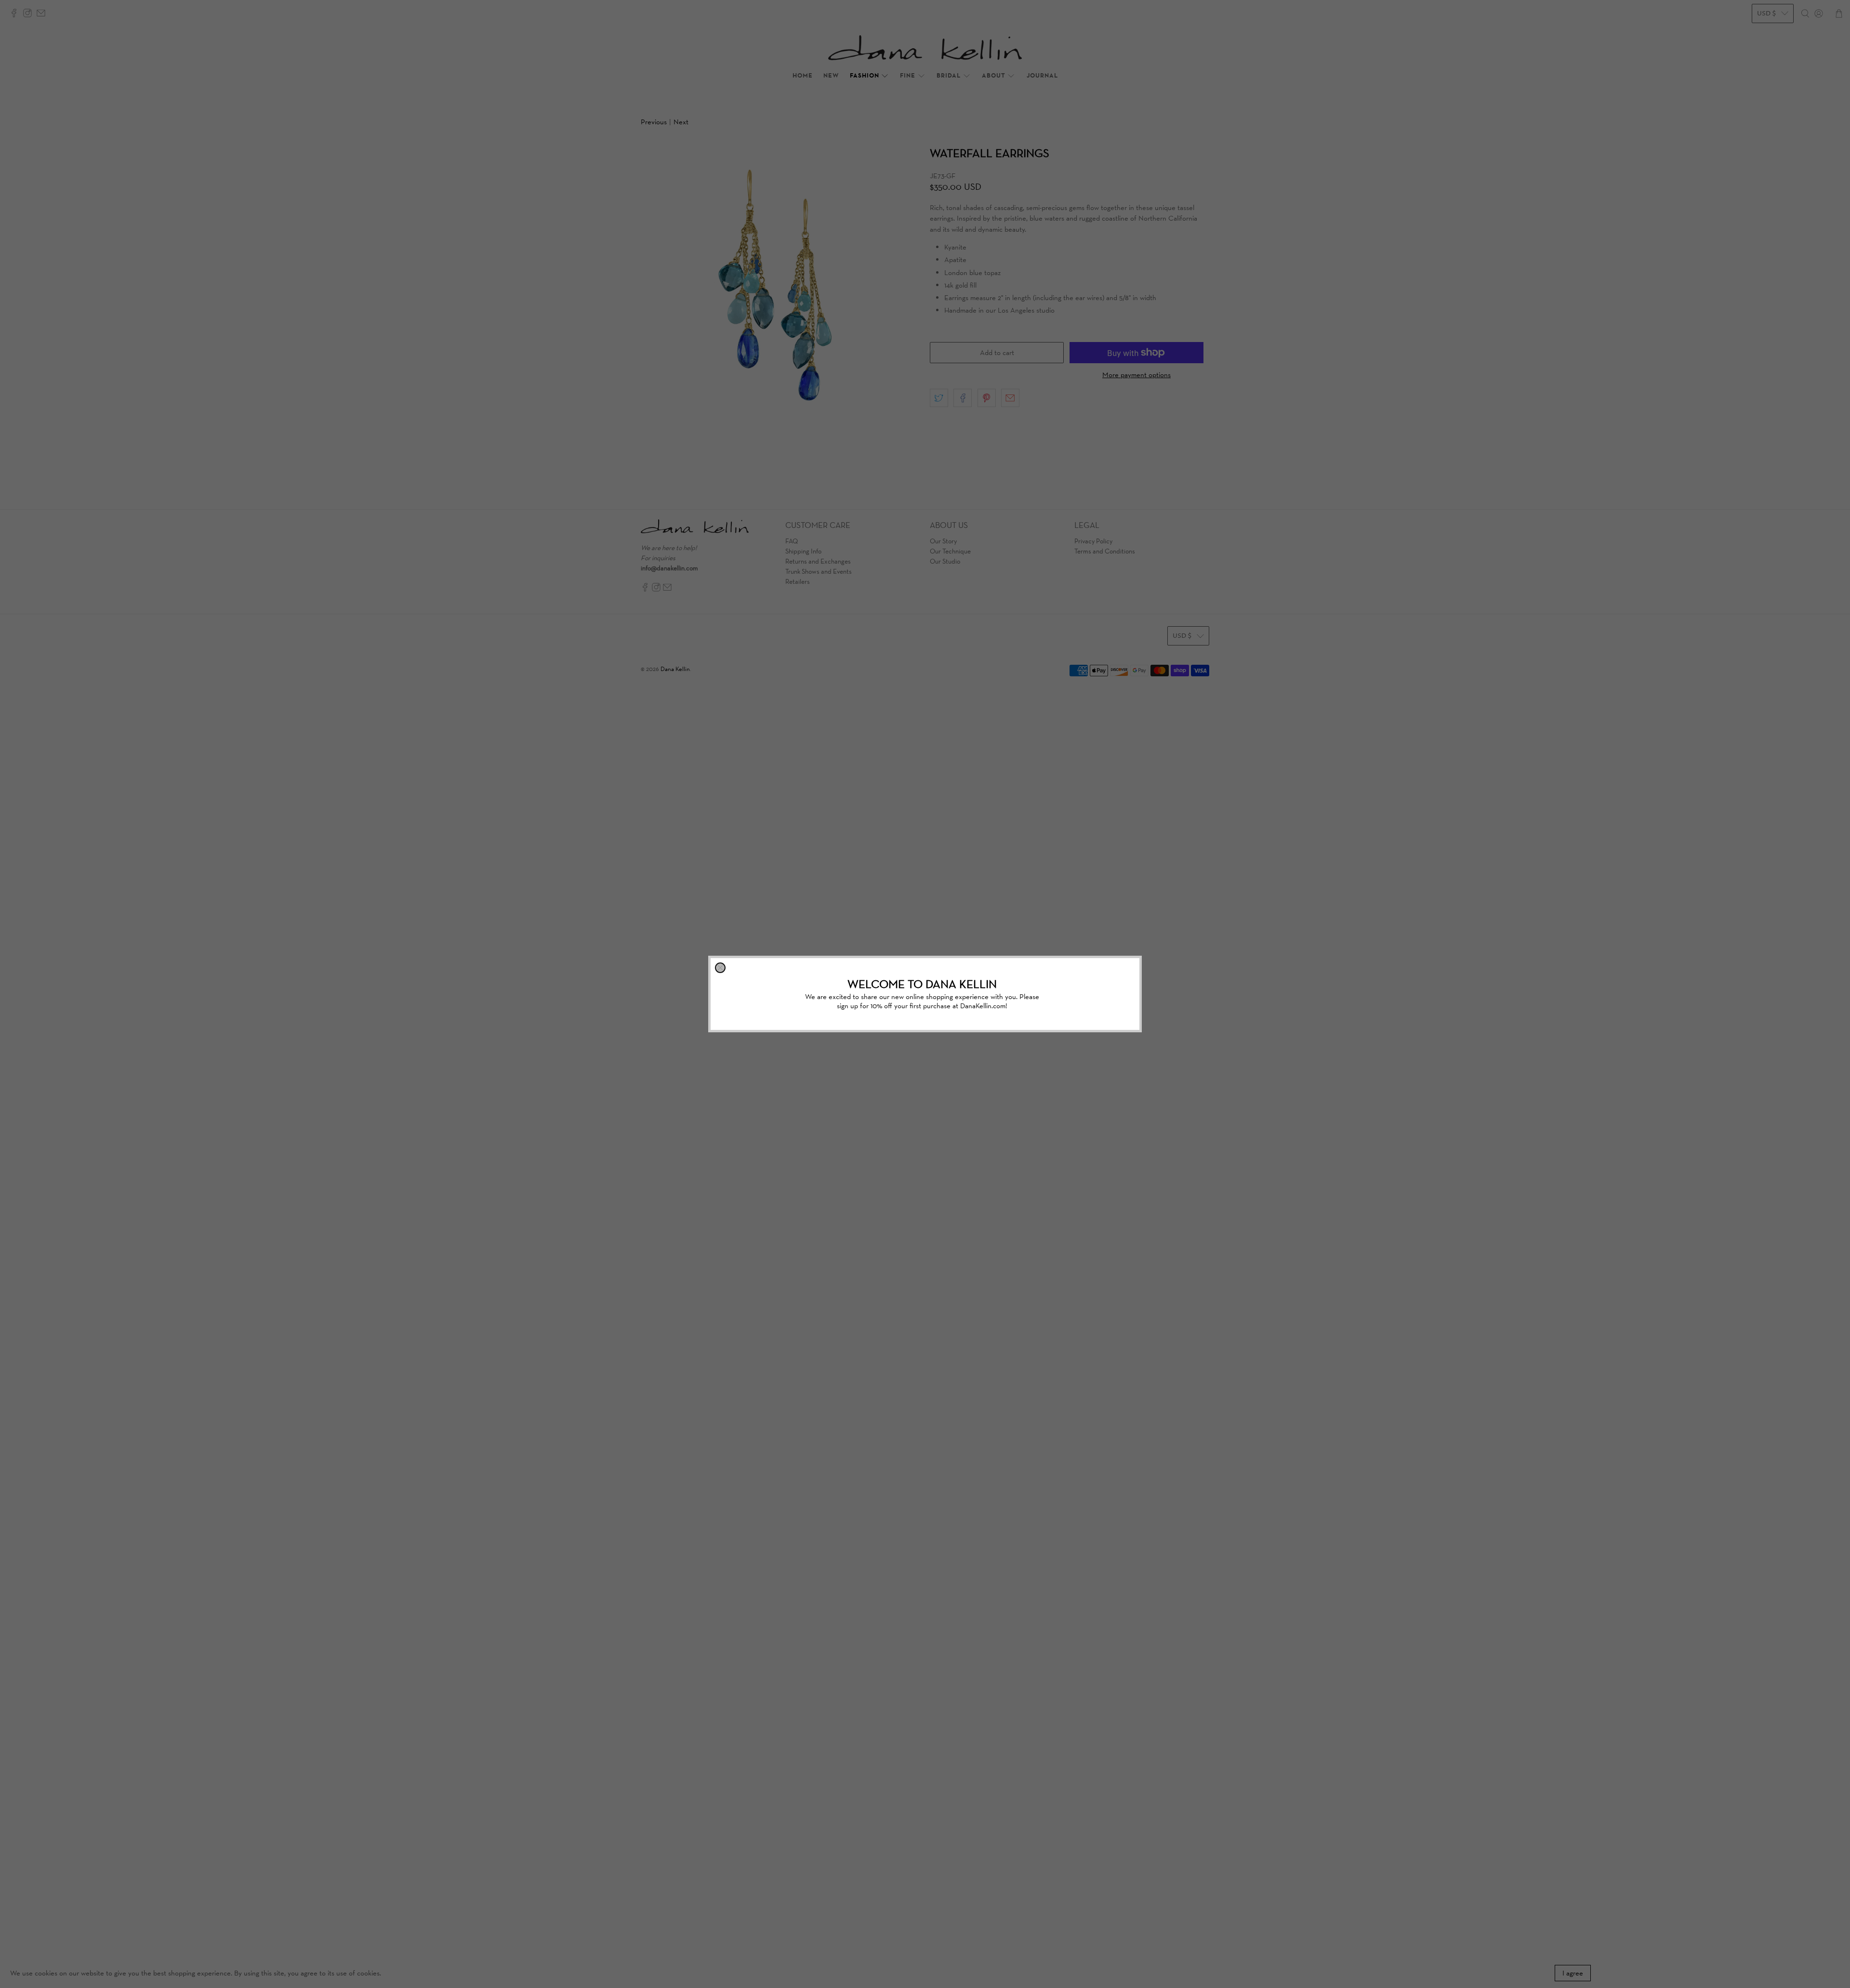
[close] (720, 968)
